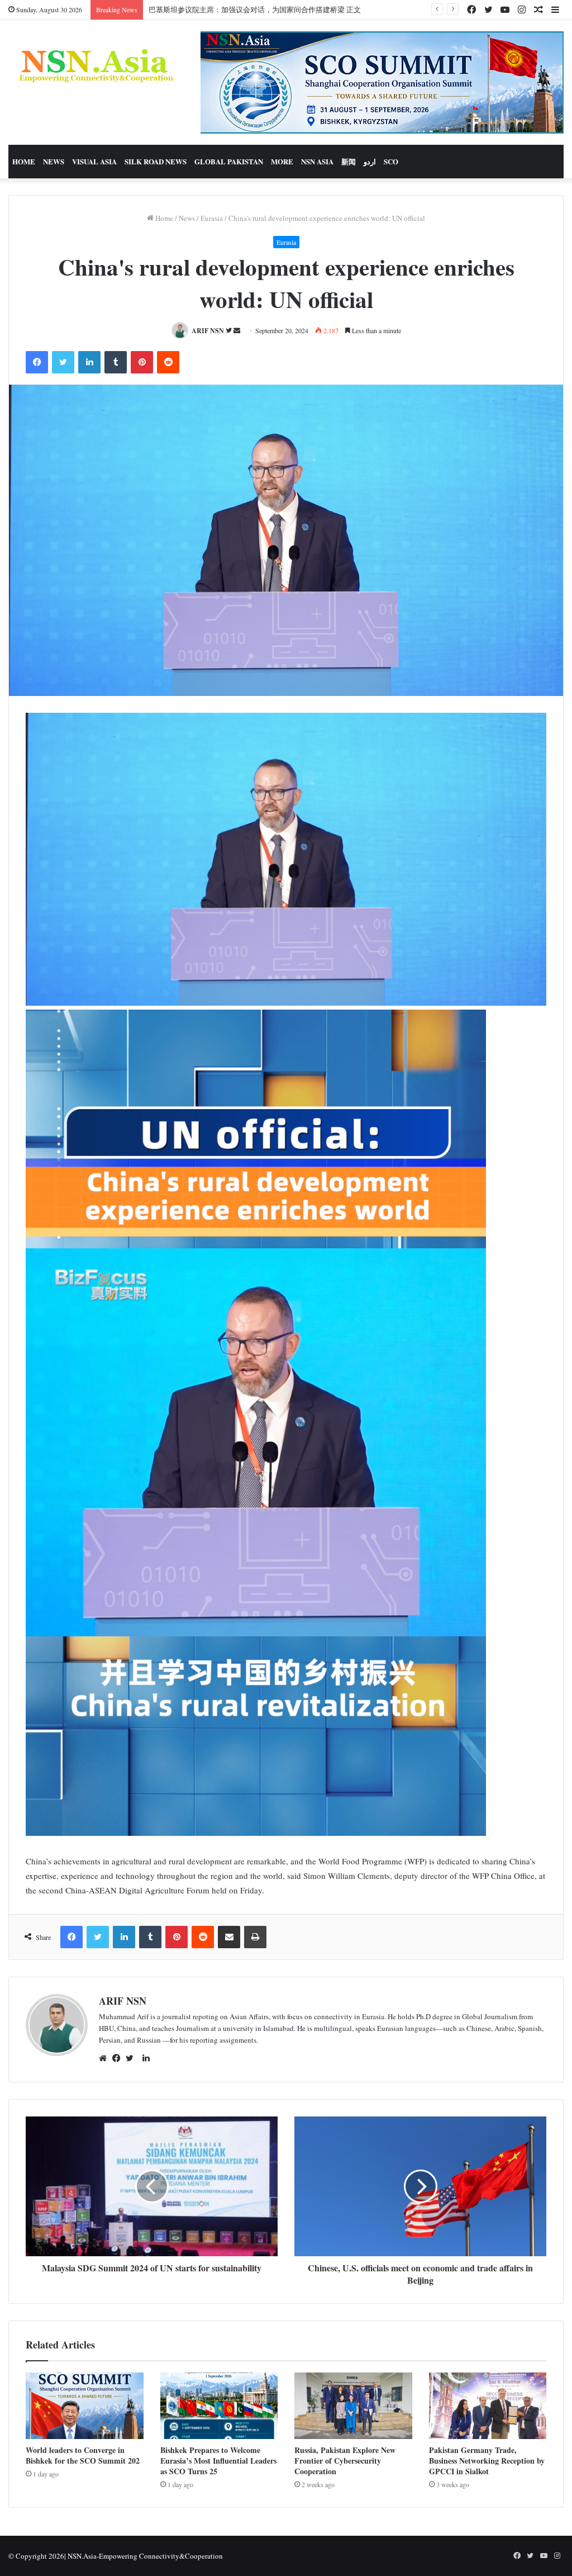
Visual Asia (94, 161)
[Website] (106, 2058)
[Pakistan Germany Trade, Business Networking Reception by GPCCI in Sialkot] (488, 2406)
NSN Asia (317, 161)
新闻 (349, 161)
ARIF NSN (208, 331)
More (282, 161)
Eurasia (212, 218)
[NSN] (95, 65)
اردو (370, 161)
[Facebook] (119, 2058)
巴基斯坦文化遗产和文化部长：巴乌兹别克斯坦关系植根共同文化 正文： (266, 10)
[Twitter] (132, 2058)
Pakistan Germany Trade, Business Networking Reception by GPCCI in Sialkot (487, 2461)
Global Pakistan (229, 161)
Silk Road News (156, 161)
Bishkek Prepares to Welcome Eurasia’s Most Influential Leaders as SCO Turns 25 (218, 2461)
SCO (391, 161)
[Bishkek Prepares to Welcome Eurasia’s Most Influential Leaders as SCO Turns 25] (219, 2406)
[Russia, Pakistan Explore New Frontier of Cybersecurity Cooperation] (353, 2406)
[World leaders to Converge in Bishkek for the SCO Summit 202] (85, 2406)
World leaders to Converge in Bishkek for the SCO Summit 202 (83, 2455)
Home (24, 161)
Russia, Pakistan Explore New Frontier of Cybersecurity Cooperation (345, 2461)
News (54, 161)
